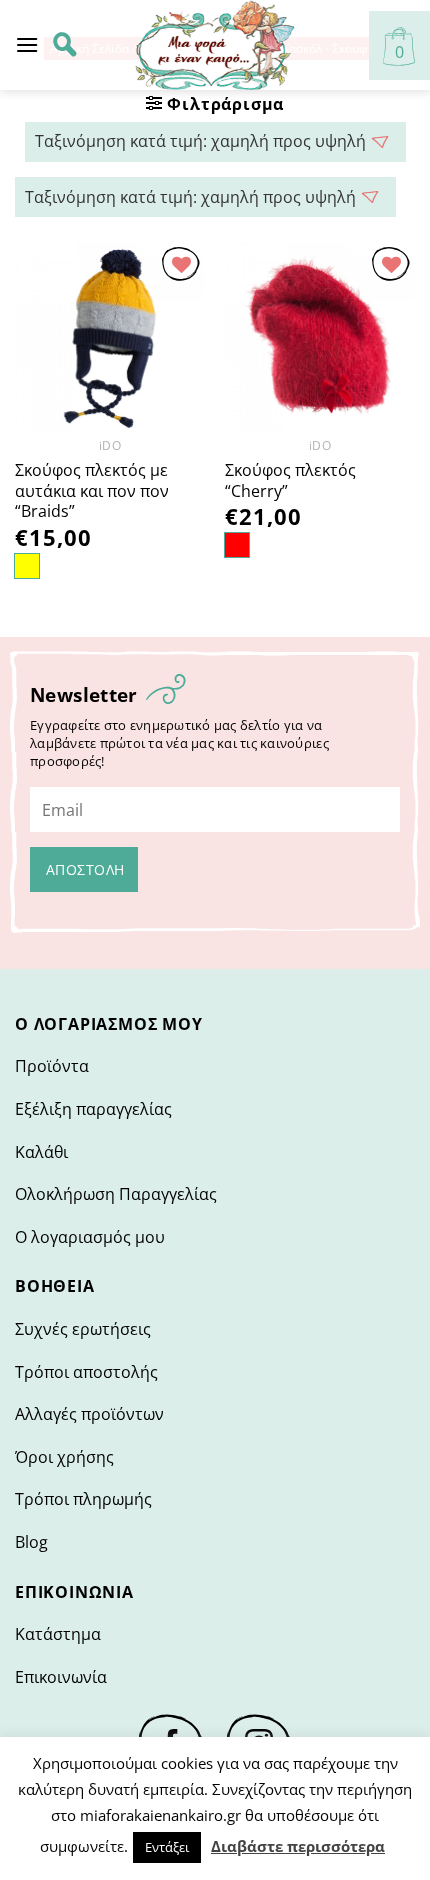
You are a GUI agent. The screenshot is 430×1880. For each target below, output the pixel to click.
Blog (31, 1542)
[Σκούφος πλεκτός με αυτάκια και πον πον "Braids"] (110, 337)
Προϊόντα (52, 1066)
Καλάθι (41, 1152)
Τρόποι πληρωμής (83, 1499)
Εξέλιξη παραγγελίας (93, 1109)
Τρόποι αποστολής (86, 1372)
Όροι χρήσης (64, 1457)
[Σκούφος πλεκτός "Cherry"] (320, 337)
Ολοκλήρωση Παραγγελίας (116, 1194)
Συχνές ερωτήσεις (83, 1329)
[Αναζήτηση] (65, 45)
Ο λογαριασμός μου (90, 1237)
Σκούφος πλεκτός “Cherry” (290, 481)
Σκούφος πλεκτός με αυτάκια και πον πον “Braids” (92, 491)
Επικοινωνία (61, 1677)
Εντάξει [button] (167, 1847)
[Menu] (27, 44)
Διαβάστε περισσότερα (298, 1846)
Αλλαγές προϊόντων (89, 1414)
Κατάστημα (58, 1634)
